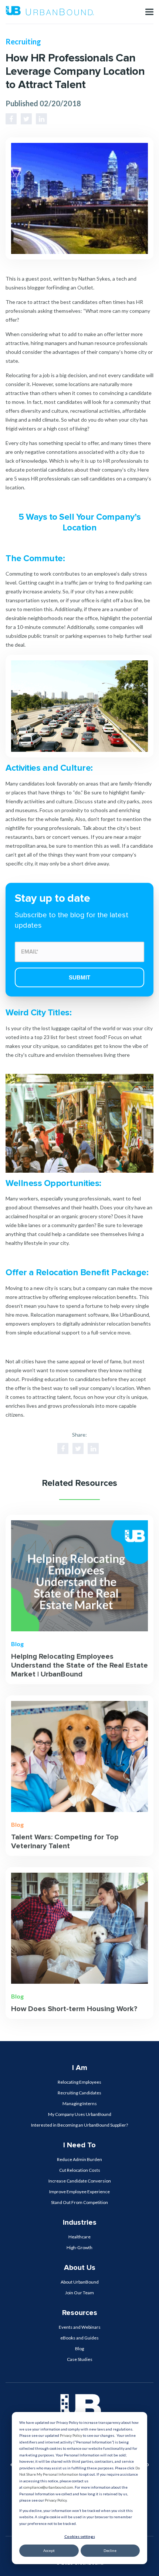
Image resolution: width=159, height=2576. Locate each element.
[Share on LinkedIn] (41, 119)
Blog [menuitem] (79, 2349)
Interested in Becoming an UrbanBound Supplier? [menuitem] (79, 2125)
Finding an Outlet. (74, 287)
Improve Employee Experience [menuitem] (79, 2192)
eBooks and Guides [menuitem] (79, 2338)
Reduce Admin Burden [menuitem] (79, 2159)
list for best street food (77, 1037)
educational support (57, 1332)
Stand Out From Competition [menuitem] (79, 2202)
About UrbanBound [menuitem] (80, 2282)
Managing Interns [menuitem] (80, 2103)
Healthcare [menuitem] (79, 2237)
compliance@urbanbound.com (48, 2487)
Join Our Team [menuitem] (79, 2293)
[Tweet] (26, 119)
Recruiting (23, 41)
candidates (88, 1379)
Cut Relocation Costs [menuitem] (80, 2170)
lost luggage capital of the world (78, 1028)
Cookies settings (80, 2536)
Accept (49, 2550)
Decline (110, 2550)
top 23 (42, 1037)
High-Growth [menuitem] (79, 2247)
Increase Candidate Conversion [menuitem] (80, 2181)
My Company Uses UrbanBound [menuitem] (80, 2114)
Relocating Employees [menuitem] (79, 2082)
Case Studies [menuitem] (80, 2359)
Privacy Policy (71, 2435)
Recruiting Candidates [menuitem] (79, 2093)
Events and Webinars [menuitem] (80, 2327)
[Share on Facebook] (11, 119)
